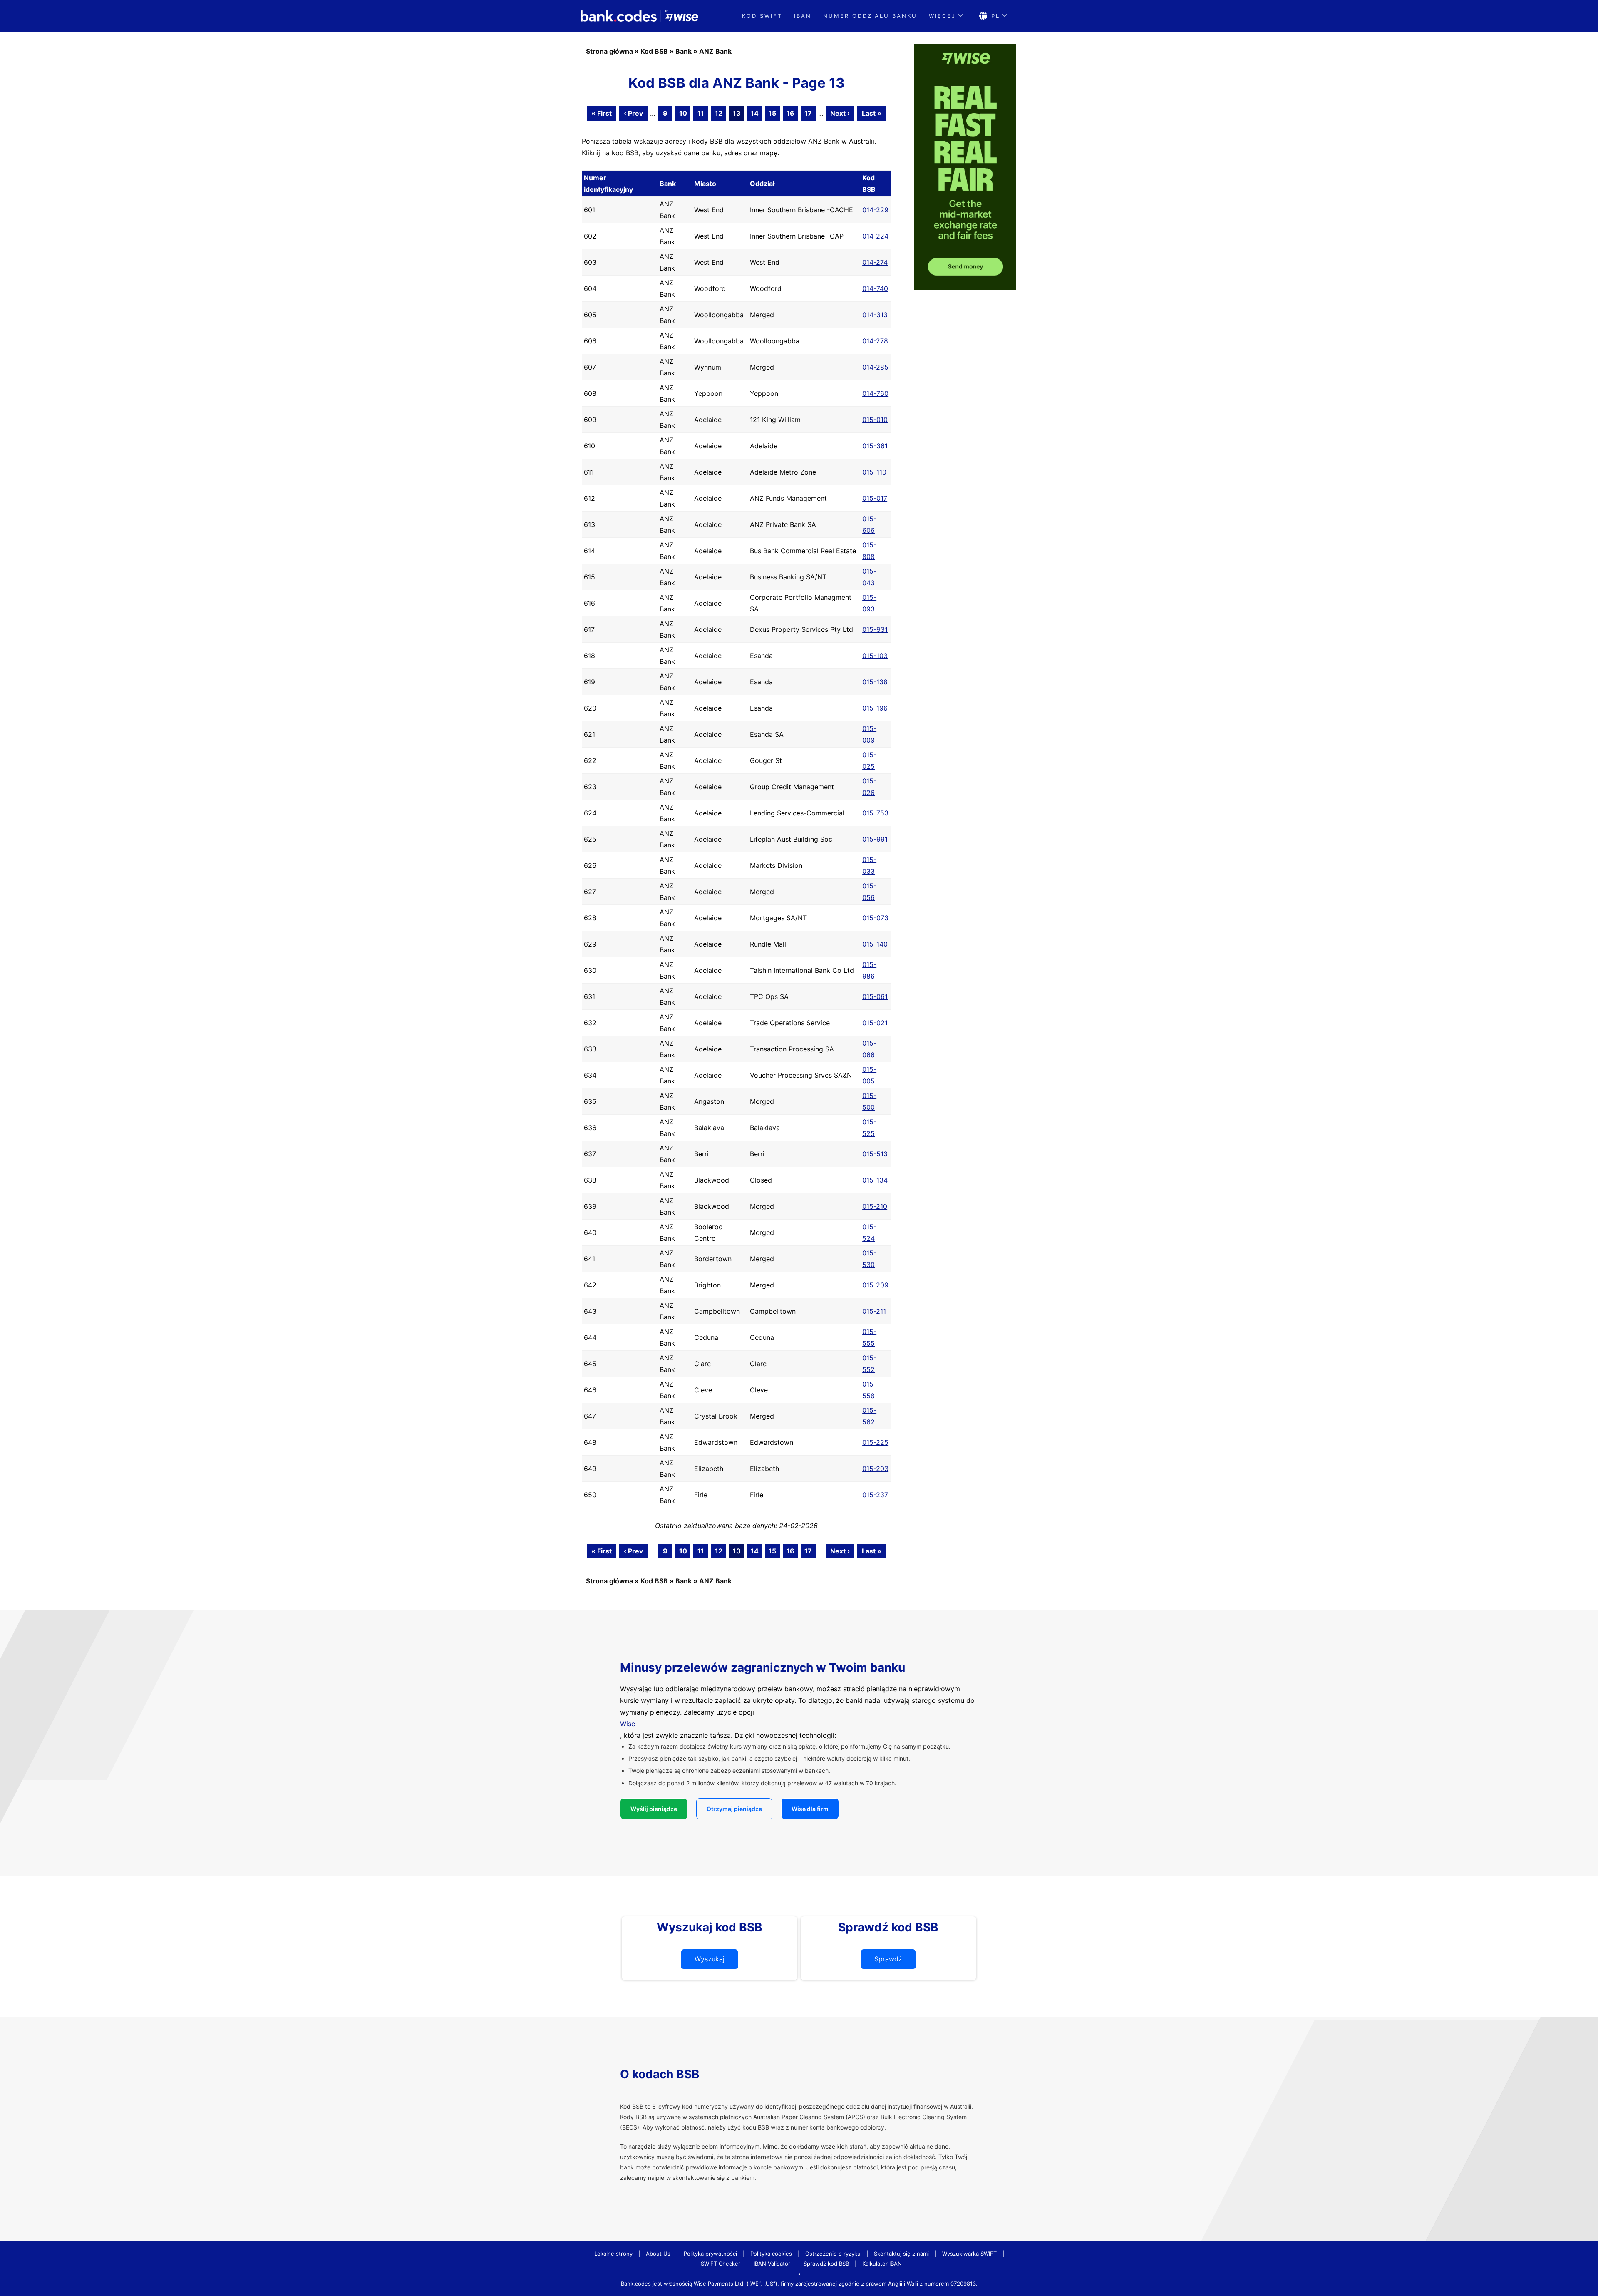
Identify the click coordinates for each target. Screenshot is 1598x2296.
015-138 (875, 682)
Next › (840, 113)
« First (602, 113)
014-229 (875, 210)
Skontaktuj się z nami (901, 2254)
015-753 (875, 813)
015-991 (875, 839)
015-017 (875, 498)
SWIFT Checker (721, 2264)
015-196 (875, 708)
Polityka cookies (771, 2254)
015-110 (874, 472)
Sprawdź (888, 1959)
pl (996, 16)
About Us (658, 2254)
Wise (628, 1724)
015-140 (875, 944)
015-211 (874, 1311)
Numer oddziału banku (870, 16)
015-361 (875, 446)
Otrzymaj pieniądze (734, 1809)
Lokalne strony (613, 2254)
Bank (684, 51)
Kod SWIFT (762, 16)
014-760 (875, 393)
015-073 (875, 918)
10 (683, 113)
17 (808, 113)
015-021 (875, 1023)
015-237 (875, 1495)
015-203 (875, 1469)
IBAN (803, 16)
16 (790, 113)
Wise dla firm (810, 1809)
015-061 (875, 996)
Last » (872, 113)
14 (755, 113)
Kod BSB (654, 51)
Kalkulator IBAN (882, 2264)
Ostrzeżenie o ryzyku (833, 2254)
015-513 (875, 1154)
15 (772, 113)
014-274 (875, 262)
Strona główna (609, 51)
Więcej (942, 16)
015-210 (875, 1206)
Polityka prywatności (710, 2254)
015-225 (875, 1442)
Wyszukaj (710, 1959)
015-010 (875, 420)
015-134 (875, 1180)
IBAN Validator (772, 2264)
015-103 (875, 656)
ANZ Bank (715, 51)
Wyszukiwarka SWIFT (969, 2254)
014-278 (875, 341)
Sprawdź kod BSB (826, 2264)
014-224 (875, 236)
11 (701, 113)
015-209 (875, 1285)
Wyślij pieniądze (654, 1809)
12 (719, 113)
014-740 (875, 288)
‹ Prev (633, 113)
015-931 (875, 629)
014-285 (875, 367)
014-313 (875, 315)
